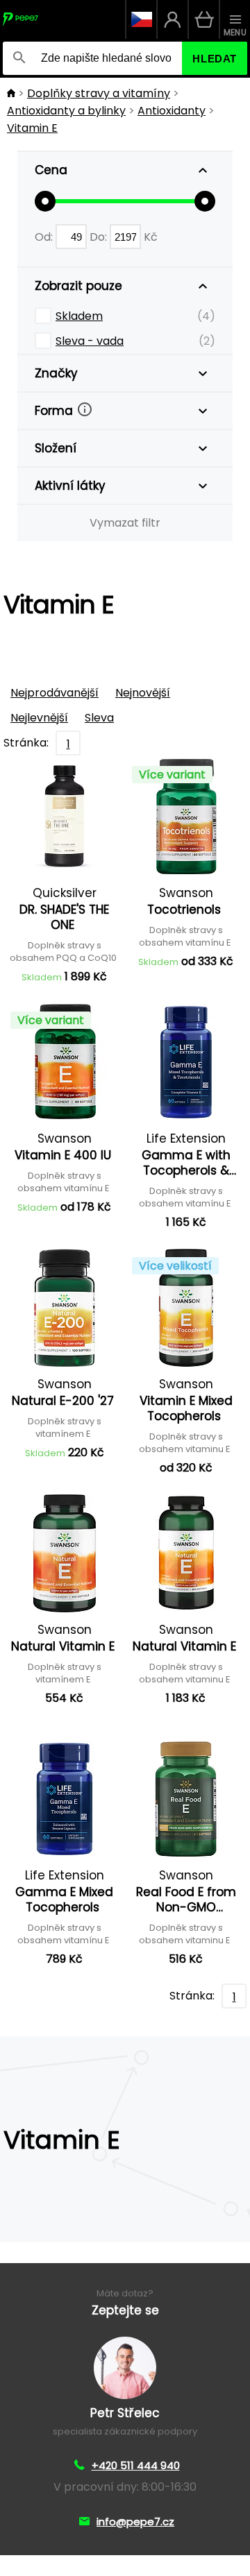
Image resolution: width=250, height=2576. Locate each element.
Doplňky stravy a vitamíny (99, 93)
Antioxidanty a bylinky (66, 111)
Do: (100, 237)
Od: (45, 237)
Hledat (215, 59)
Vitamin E (32, 128)
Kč (151, 237)
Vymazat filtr (125, 523)
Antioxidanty (172, 111)
